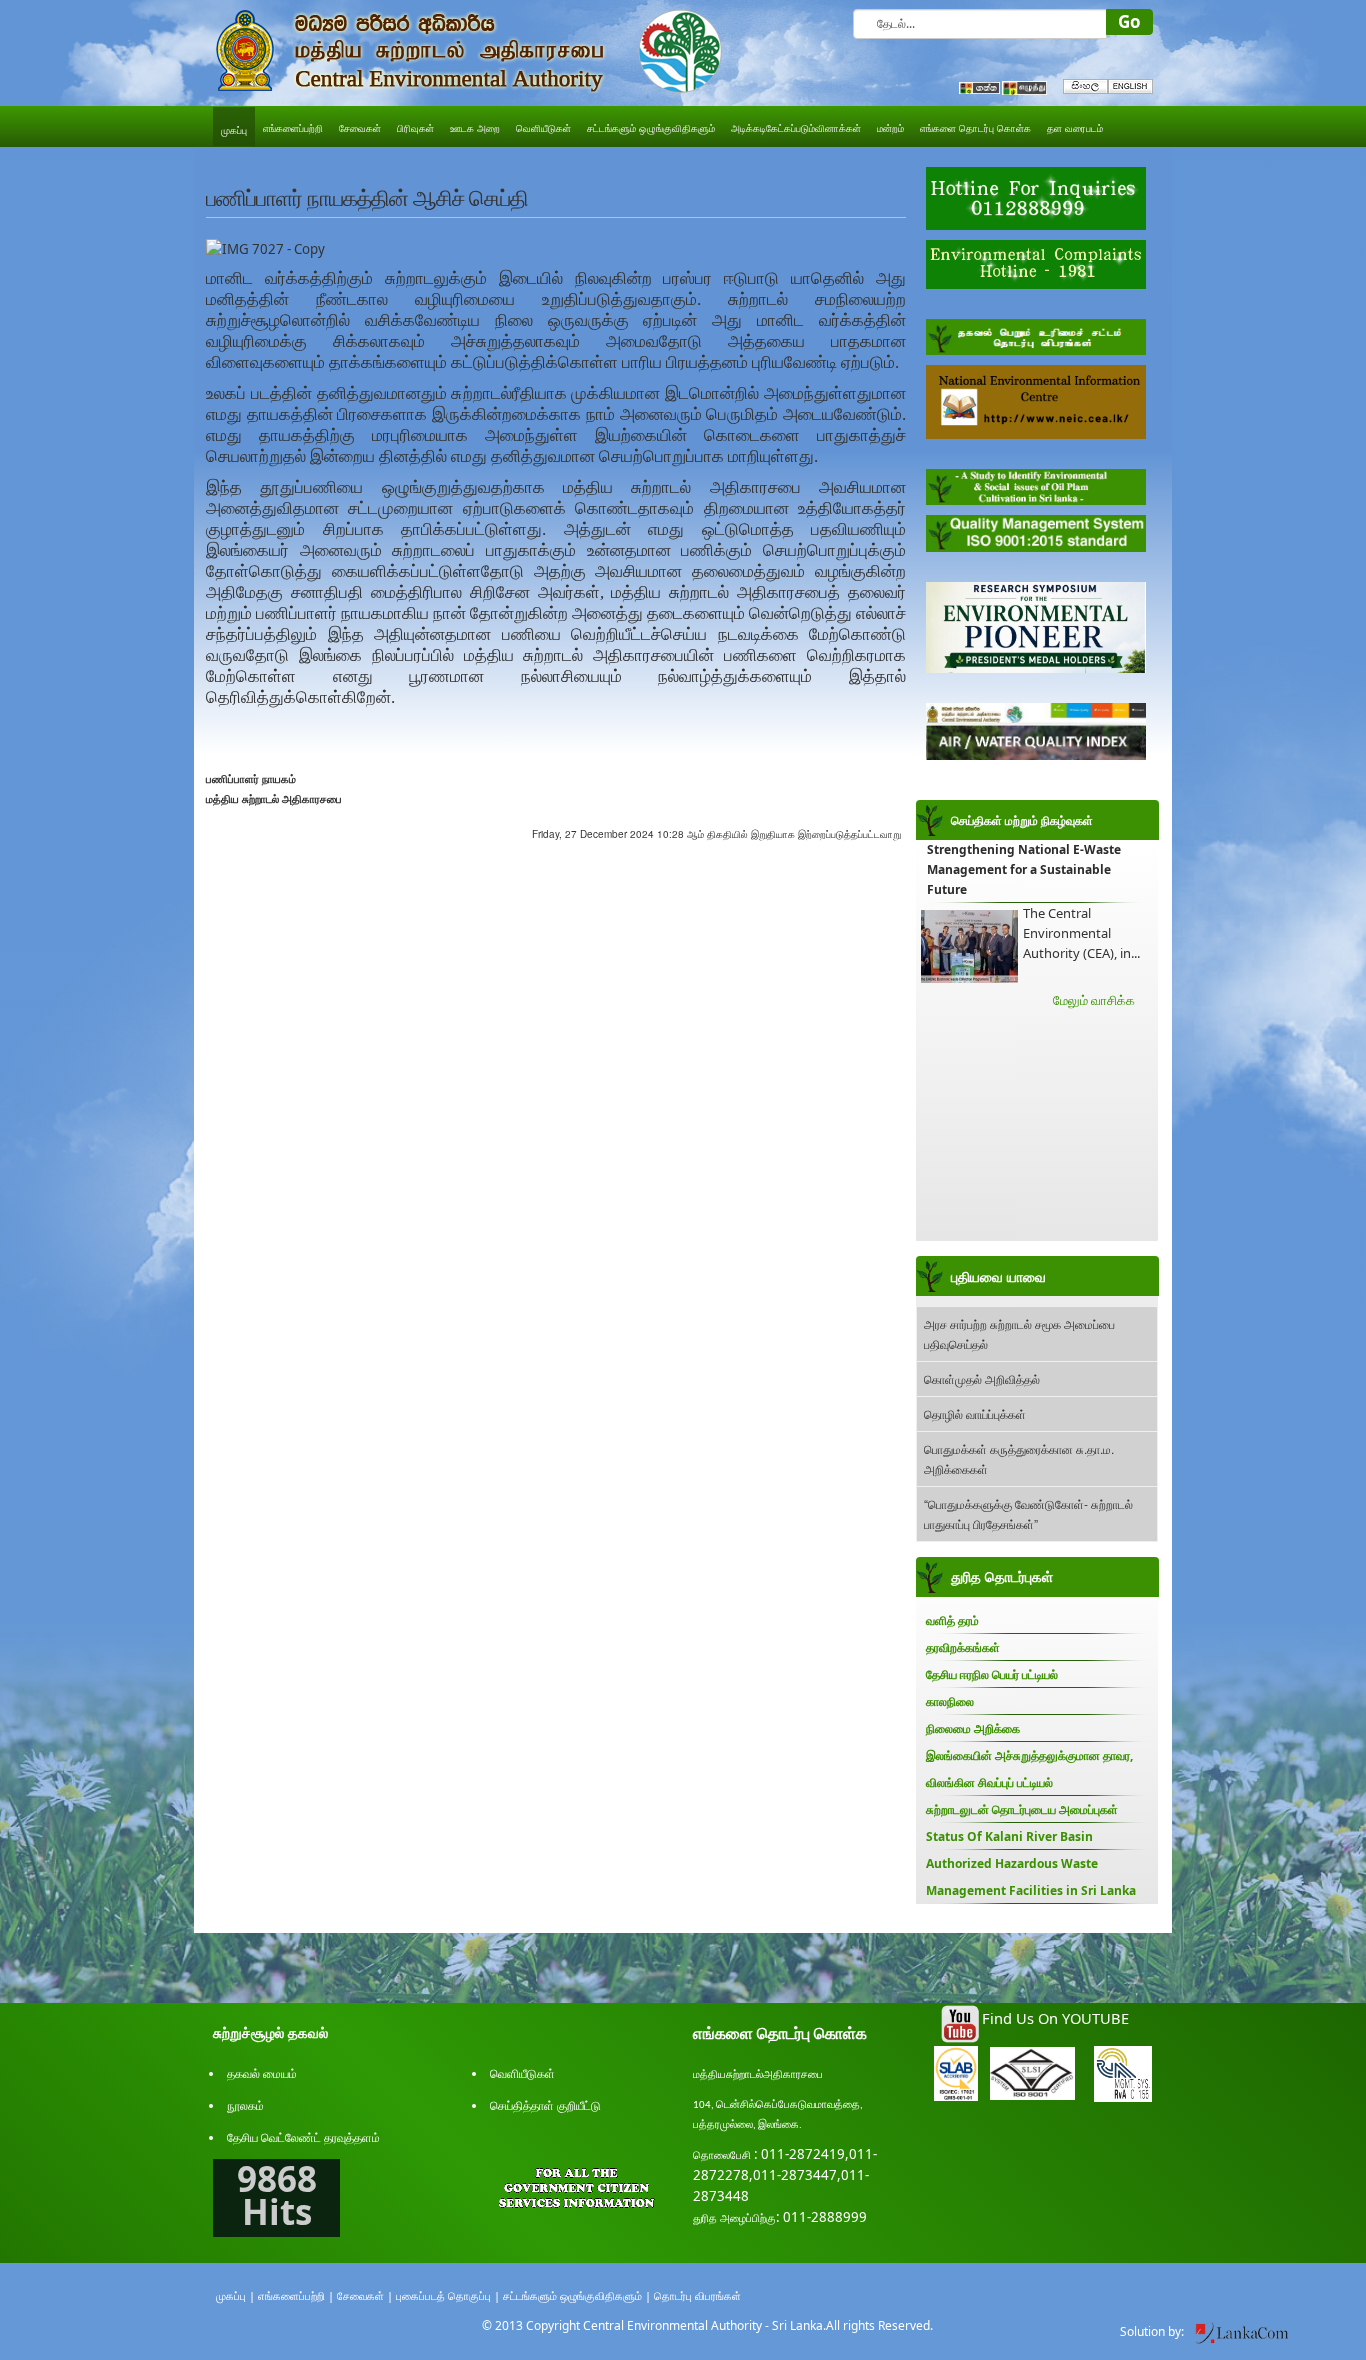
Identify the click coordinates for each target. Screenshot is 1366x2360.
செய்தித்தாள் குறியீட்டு (545, 2105)
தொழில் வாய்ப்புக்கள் (975, 1413)
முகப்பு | (235, 2295)
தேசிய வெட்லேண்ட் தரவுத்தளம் (303, 2137)
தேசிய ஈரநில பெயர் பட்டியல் (992, 1674)
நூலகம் (245, 2105)
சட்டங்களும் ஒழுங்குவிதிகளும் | (577, 2295)
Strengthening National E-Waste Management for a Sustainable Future (1024, 869)
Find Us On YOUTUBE (1055, 2018)
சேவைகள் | (365, 2295)
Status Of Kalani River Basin (1009, 1836)
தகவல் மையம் (262, 2073)
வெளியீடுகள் (522, 2073)
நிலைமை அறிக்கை (973, 1728)
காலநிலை (950, 1701)
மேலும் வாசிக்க (1094, 1000)
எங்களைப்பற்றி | (296, 2295)
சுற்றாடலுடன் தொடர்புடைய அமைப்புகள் (1022, 1809)
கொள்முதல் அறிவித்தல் (982, 1378)
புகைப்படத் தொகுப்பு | (448, 2295)
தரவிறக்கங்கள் (963, 1647)
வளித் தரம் (952, 1620)
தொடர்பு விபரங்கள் (697, 2295)
